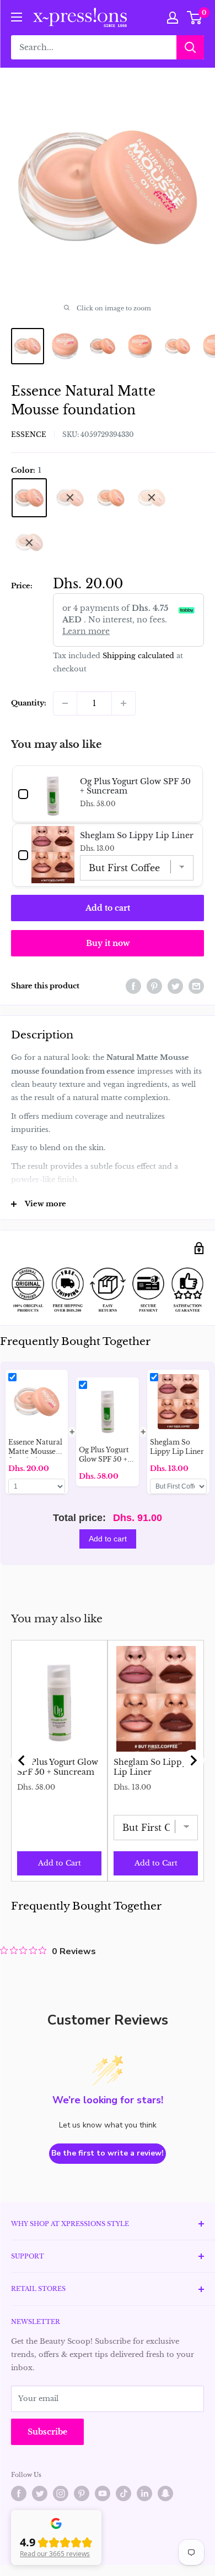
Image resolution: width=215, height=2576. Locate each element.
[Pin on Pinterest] (154, 986)
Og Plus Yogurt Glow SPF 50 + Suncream (58, 1767)
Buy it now (108, 943)
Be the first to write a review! (108, 2153)
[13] (152, 498)
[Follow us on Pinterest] (82, 2493)
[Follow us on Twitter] (40, 2493)
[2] (70, 498)
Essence (29, 434)
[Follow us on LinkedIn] (144, 2493)
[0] (195, 18)
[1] (29, 498)
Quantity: (29, 703)
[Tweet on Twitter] (175, 986)
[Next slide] (193, 1760)
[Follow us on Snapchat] (165, 2493)
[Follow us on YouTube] (103, 2493)
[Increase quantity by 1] (123, 703)
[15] (29, 542)
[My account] (173, 18)
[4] (111, 498)
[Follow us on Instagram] (61, 2493)
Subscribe (47, 2432)
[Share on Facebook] (133, 986)
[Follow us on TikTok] (123, 2493)
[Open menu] (17, 17)
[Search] (190, 47)
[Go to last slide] (22, 1760)
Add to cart (108, 908)
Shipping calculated (138, 656)
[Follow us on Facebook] (19, 2493)
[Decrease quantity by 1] (65, 703)
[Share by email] (196, 986)
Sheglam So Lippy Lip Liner (150, 1767)
